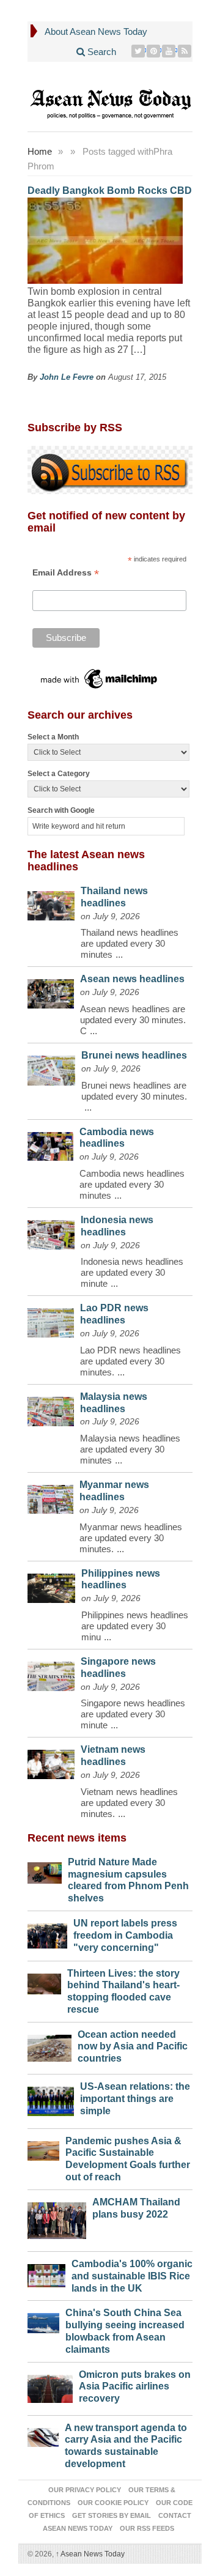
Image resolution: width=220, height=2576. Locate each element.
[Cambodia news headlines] (50, 1143)
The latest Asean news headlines (86, 861)
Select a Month (53, 737)
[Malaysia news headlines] (51, 1408)
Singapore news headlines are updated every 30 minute (133, 1714)
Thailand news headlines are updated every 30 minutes (130, 943)
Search (101, 52)
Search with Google (61, 810)
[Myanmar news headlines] (50, 1496)
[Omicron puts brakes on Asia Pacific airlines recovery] (50, 2386)
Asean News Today (90, 2554)
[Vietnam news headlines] (51, 1761)
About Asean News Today (96, 31)
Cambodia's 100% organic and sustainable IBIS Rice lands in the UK (132, 2276)
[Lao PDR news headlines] (51, 1319)
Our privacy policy (85, 2490)
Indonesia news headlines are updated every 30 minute (132, 1272)
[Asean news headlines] (51, 991)
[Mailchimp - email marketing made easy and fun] (100, 679)
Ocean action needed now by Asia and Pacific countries (133, 2047)
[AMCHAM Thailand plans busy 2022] (57, 2218)
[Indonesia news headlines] (51, 1232)
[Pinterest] (154, 51)
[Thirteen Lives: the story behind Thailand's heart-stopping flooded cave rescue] (44, 1981)
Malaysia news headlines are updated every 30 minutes (130, 1449)
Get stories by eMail (112, 2515)
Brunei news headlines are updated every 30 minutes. (134, 1091)
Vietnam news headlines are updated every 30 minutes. (129, 1803)
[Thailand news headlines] (51, 903)
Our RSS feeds (147, 2528)
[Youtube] (169, 51)
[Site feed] (185, 51)
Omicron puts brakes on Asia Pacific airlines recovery (135, 2387)
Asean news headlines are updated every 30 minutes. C (133, 1020)
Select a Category (59, 774)
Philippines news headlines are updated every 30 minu (135, 1626)
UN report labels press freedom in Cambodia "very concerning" (125, 1935)
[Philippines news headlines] (51, 1586)
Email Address (66, 573)
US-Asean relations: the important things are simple (135, 2099)
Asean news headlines (132, 979)
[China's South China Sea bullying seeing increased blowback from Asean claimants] (43, 2320)
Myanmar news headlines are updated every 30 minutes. (131, 1538)
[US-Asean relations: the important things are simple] (51, 2098)
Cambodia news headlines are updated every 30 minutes (132, 1184)
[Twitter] (138, 51)
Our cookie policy (113, 2503)
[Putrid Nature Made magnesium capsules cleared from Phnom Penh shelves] (45, 1870)
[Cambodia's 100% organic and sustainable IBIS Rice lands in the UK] (46, 2273)
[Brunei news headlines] (51, 1068)
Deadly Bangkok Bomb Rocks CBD (110, 191)
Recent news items (77, 1838)
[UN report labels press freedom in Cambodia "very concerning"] (47, 1933)
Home (40, 151)
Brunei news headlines (134, 1055)
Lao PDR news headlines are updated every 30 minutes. (130, 1361)
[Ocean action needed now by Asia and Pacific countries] (50, 2045)
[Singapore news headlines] (51, 1673)
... (119, 954)
